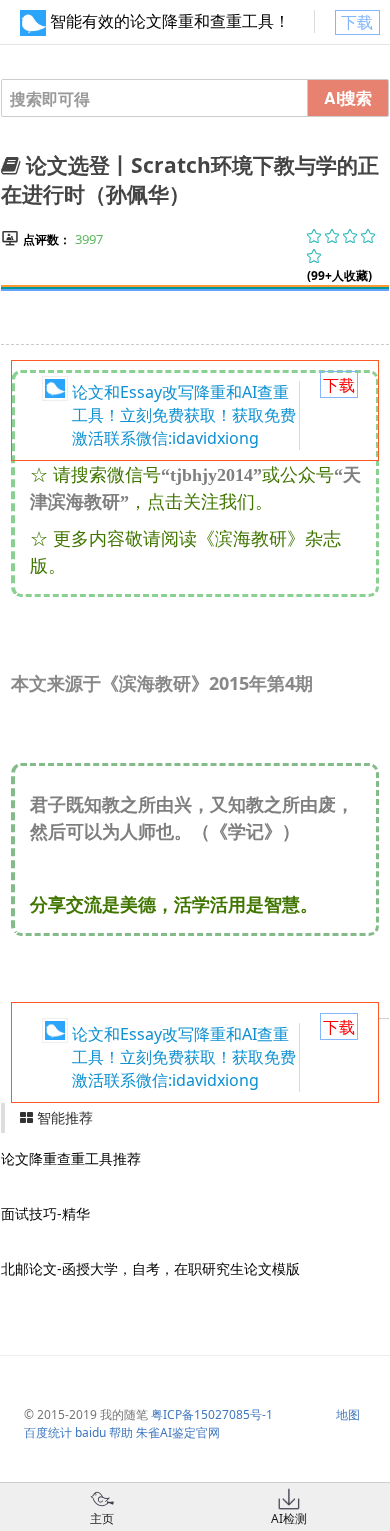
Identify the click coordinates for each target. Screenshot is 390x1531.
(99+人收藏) (339, 275)
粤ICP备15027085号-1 (212, 1414)
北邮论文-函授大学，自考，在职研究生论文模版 (150, 1268)
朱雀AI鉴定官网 (178, 1432)
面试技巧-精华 (45, 1213)
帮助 (121, 1432)
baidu (90, 1432)
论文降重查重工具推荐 (71, 1158)
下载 (357, 22)
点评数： (47, 239)
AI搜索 (348, 97)
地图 (348, 1414)
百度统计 (48, 1432)
